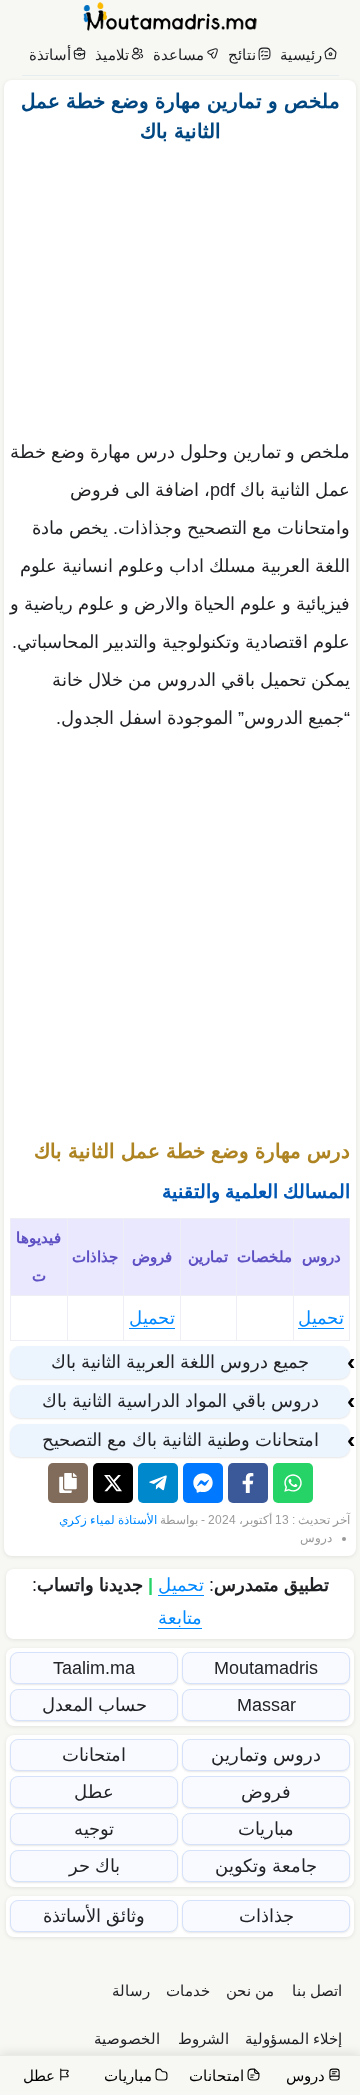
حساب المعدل (94, 1705)
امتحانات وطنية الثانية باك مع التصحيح (180, 1440)
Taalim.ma (94, 1668)
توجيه (94, 1829)
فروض (266, 1792)
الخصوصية (127, 2038)
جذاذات (266, 1916)
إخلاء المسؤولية (293, 2038)
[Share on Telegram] (158, 1483)
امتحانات (94, 1755)
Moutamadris (266, 1668)
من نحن (250, 1990)
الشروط (203, 2038)
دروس (316, 1538)
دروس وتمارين (266, 1755)
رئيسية (301, 54)
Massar (266, 1705)
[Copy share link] (68, 1483)
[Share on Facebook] (248, 1483)
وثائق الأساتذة (94, 1916)
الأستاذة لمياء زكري (108, 1520)
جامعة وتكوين (266, 1866)
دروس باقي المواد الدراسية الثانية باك (180, 1401)
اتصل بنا (317, 1990)
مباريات (266, 1829)
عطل (94, 1792)
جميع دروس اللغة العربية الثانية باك (180, 1362)
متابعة (180, 1618)
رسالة (131, 1990)
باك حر (94, 1866)
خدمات (188, 1990)
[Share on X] (113, 1483)
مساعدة (178, 54)
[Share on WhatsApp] (293, 1483)
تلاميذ (112, 54)
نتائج (242, 54)
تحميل (321, 1318)
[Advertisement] (180, 286)
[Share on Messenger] (203, 1483)
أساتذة (50, 54)
